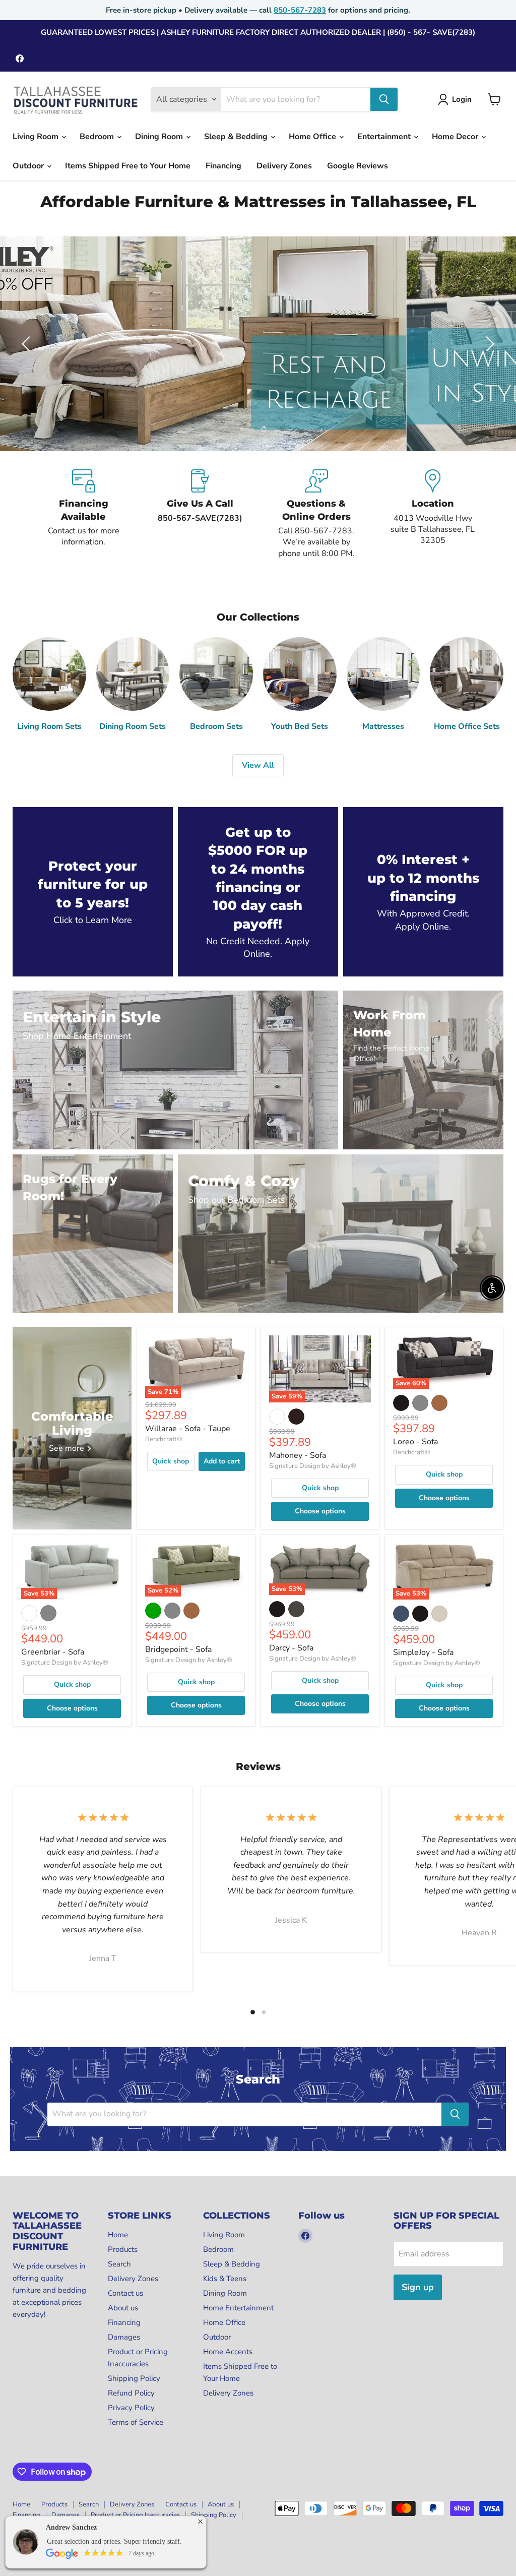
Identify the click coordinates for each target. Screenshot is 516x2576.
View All (258, 765)
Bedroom (98, 137)
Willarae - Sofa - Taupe (188, 1429)
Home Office (313, 137)
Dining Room (160, 137)
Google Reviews (358, 166)
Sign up (418, 2287)
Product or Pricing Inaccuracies (135, 2515)
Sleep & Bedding (237, 137)
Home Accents (228, 2352)
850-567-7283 (300, 10)
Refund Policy (131, 2393)
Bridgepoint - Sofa (178, 1649)
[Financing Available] (83, 514)
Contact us (125, 2293)
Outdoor (29, 166)
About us (123, 2308)
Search (119, 2264)
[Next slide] (488, 344)
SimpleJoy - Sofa (423, 1652)
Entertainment (385, 137)
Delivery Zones (284, 166)
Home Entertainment (238, 2308)
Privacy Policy (131, 2408)
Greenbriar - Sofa (53, 1652)
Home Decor (456, 137)
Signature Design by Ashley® (313, 1466)
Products (123, 2249)
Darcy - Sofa (291, 1648)
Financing (223, 166)
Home (118, 2235)
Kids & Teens (225, 2279)
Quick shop (171, 1461)
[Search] (384, 99)
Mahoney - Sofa (298, 1455)
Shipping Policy (134, 2378)
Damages (124, 2337)
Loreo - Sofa (415, 1442)
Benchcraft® (164, 1439)
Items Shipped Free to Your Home (128, 166)
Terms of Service (136, 2422)
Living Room (37, 137)
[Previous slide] (28, 344)
